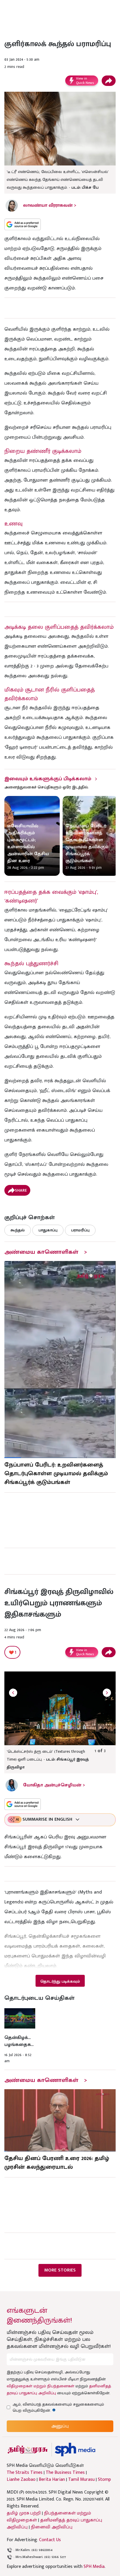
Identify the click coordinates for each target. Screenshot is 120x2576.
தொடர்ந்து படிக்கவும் (60, 1981)
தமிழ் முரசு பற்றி (24, 2513)
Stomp (104, 2480)
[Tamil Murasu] (28, 2450)
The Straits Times (25, 2473)
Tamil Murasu (81, 2480)
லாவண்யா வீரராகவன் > (50, 205)
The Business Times (65, 2473)
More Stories (60, 2270)
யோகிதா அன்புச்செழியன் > (54, 1785)
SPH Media (94, 2567)
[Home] (75, 2450)
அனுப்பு (60, 2426)
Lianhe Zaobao (21, 2480)
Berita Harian (52, 2480)
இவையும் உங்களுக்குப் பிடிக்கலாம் (48, 779)
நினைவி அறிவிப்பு (52, 2527)
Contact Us (50, 2540)
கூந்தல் (18, 1230)
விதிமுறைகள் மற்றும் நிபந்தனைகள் (40, 2386)
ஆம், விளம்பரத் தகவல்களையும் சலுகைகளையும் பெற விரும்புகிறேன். (58, 2407)
